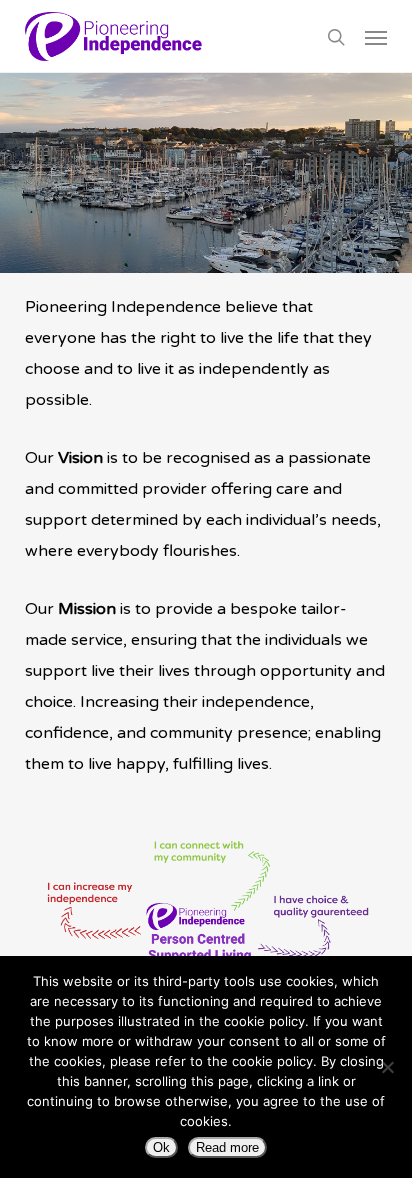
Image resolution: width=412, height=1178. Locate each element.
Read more (227, 1147)
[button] (376, 37)
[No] (387, 1067)
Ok (161, 1147)
